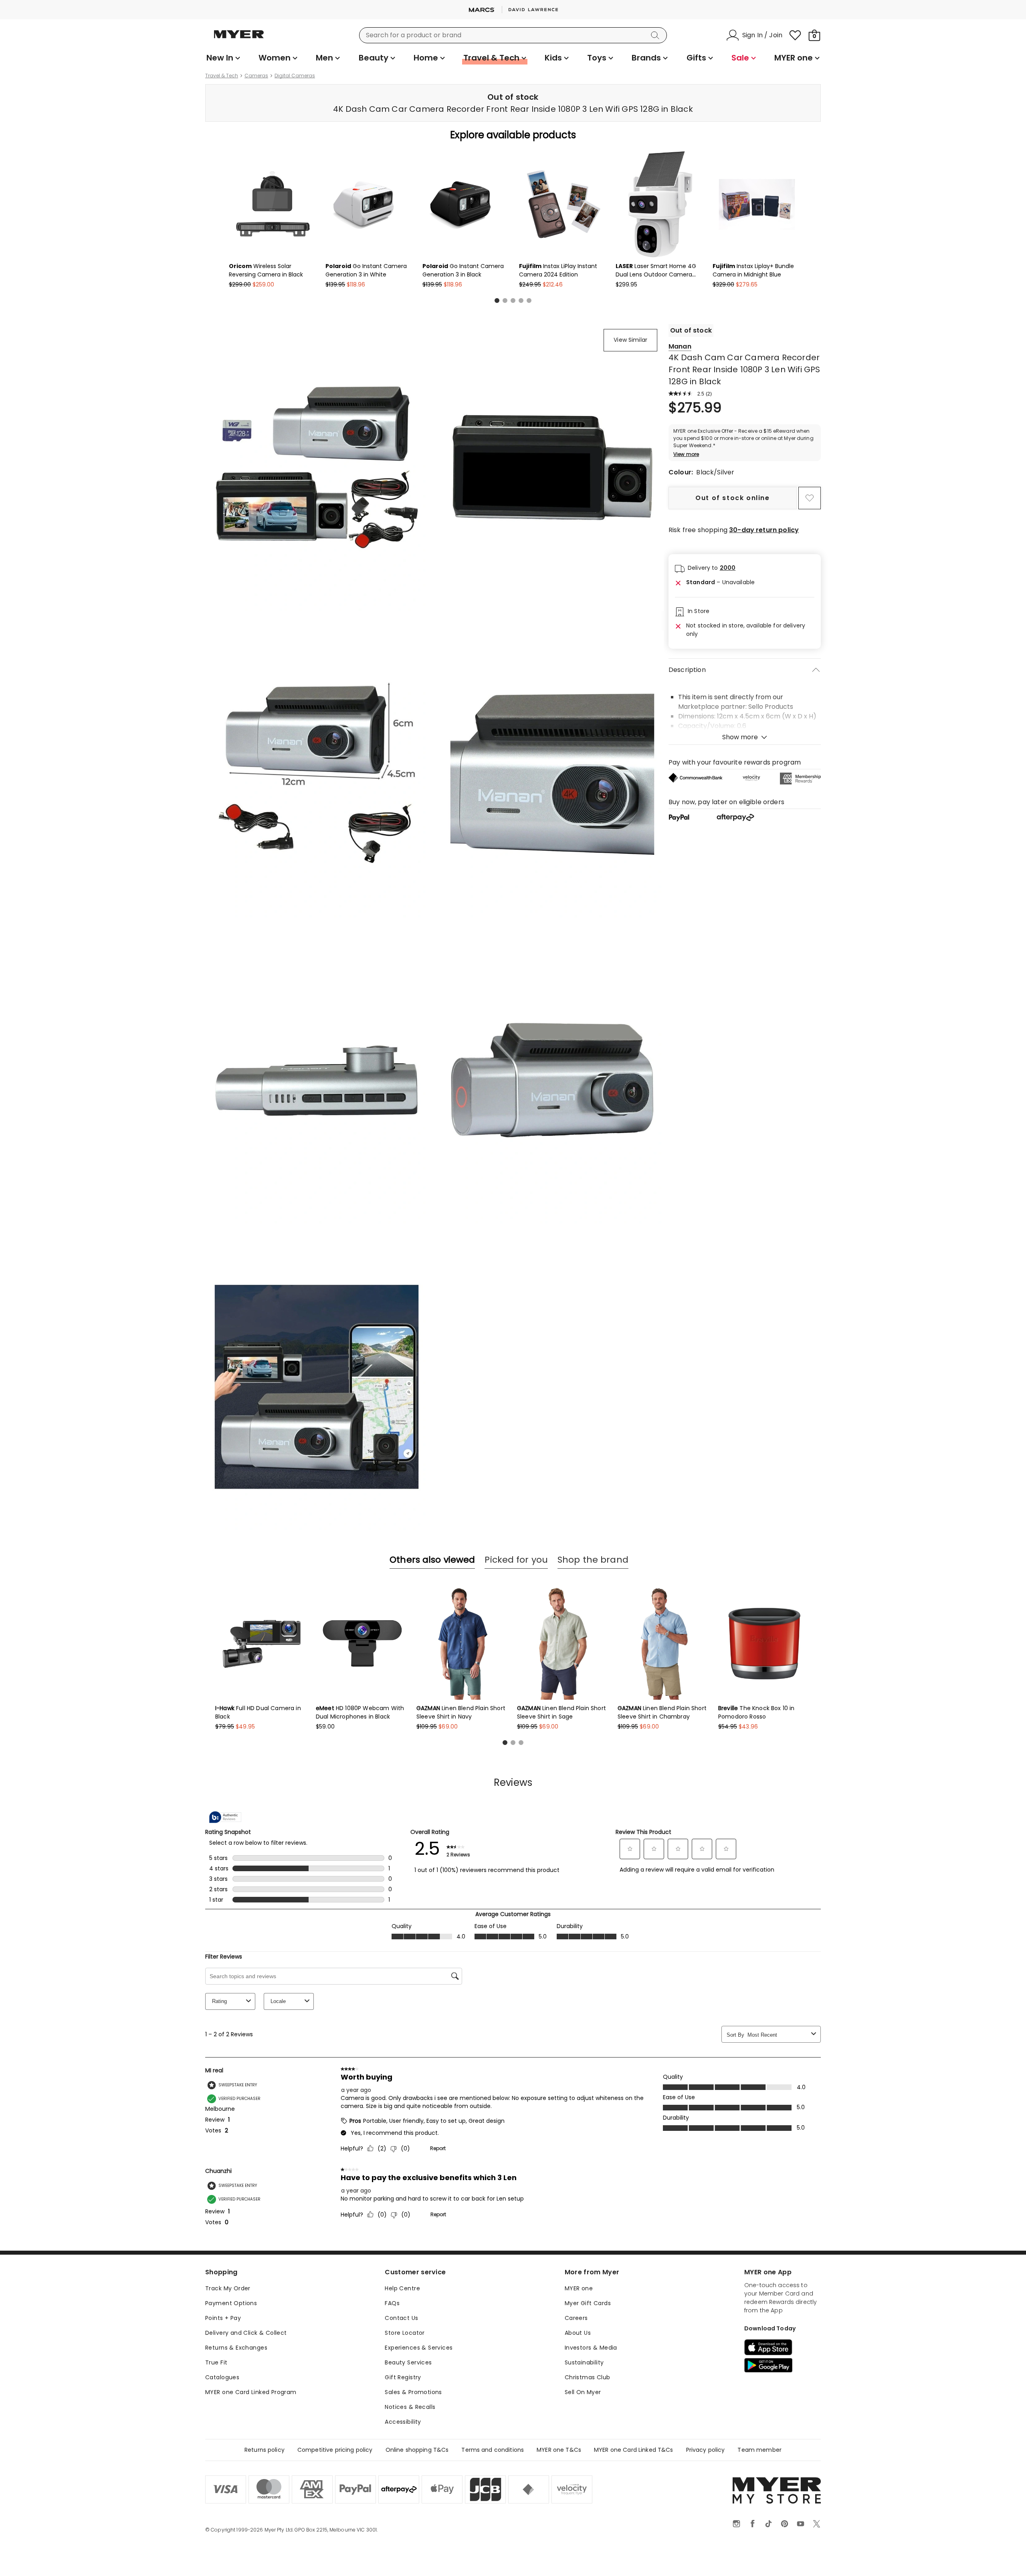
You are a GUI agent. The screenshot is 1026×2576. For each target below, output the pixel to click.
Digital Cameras (295, 76)
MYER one (579, 2288)
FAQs (392, 2303)
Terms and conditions (493, 2450)
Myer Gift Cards (588, 2303)
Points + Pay (223, 2318)
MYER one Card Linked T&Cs (634, 2450)
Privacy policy (706, 2450)
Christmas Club (588, 2377)
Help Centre (402, 2288)
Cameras (256, 76)
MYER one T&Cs (559, 2450)
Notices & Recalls (410, 2407)
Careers (576, 2318)
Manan (680, 346)
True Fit (216, 2362)
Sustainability (584, 2362)
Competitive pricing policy (335, 2450)
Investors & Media (591, 2348)
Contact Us (401, 2318)
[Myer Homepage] (239, 39)
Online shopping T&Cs (417, 2450)
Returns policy (265, 2450)
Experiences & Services (419, 2348)
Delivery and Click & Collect (246, 2333)
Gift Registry (403, 2377)
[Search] (656, 35)
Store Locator (405, 2333)
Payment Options (231, 2303)
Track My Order (228, 2288)
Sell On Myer (583, 2392)
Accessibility (403, 2422)
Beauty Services (408, 2362)
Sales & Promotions (413, 2392)
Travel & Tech (222, 76)
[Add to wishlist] (810, 498)
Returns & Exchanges (236, 2348)
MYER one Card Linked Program (251, 2392)
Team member (759, 2450)
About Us (578, 2333)
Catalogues (222, 2377)
